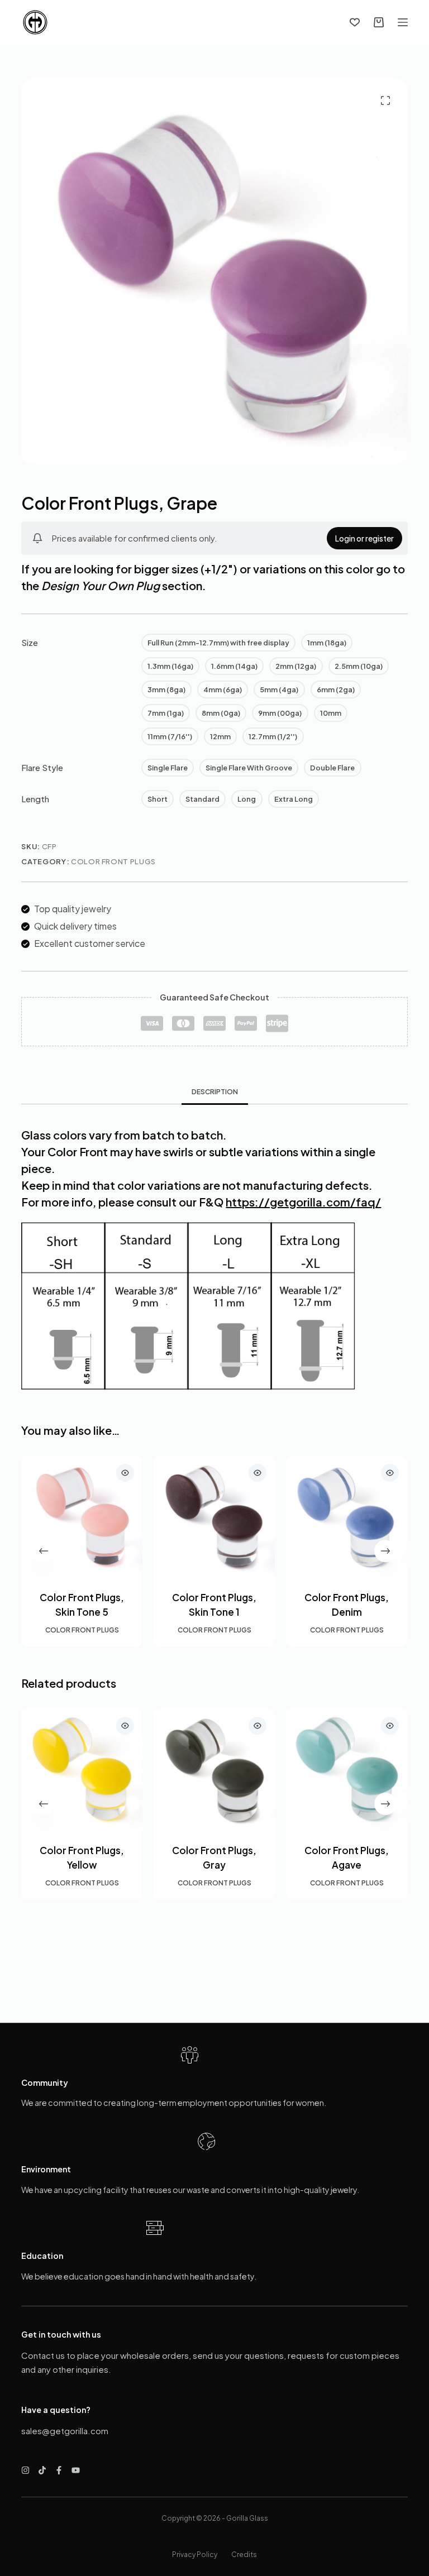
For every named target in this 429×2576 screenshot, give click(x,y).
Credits (244, 2555)
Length (35, 799)
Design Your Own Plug (101, 585)
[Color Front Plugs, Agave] (347, 1769)
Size (30, 642)
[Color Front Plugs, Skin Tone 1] (214, 1516)
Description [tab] (215, 1092)
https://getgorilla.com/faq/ (303, 1202)
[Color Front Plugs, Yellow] (82, 1769)
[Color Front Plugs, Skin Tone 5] (82, 1516)
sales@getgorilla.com (65, 2431)
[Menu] (403, 22)
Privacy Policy (195, 2555)
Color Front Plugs (113, 861)
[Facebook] (59, 2470)
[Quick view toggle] (125, 1473)
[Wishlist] (355, 22)
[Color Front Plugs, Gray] (214, 1769)
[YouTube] (76, 2470)
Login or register (364, 538)
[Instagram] (25, 2470)
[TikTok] (42, 2470)
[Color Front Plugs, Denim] (347, 1516)
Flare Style (42, 767)
